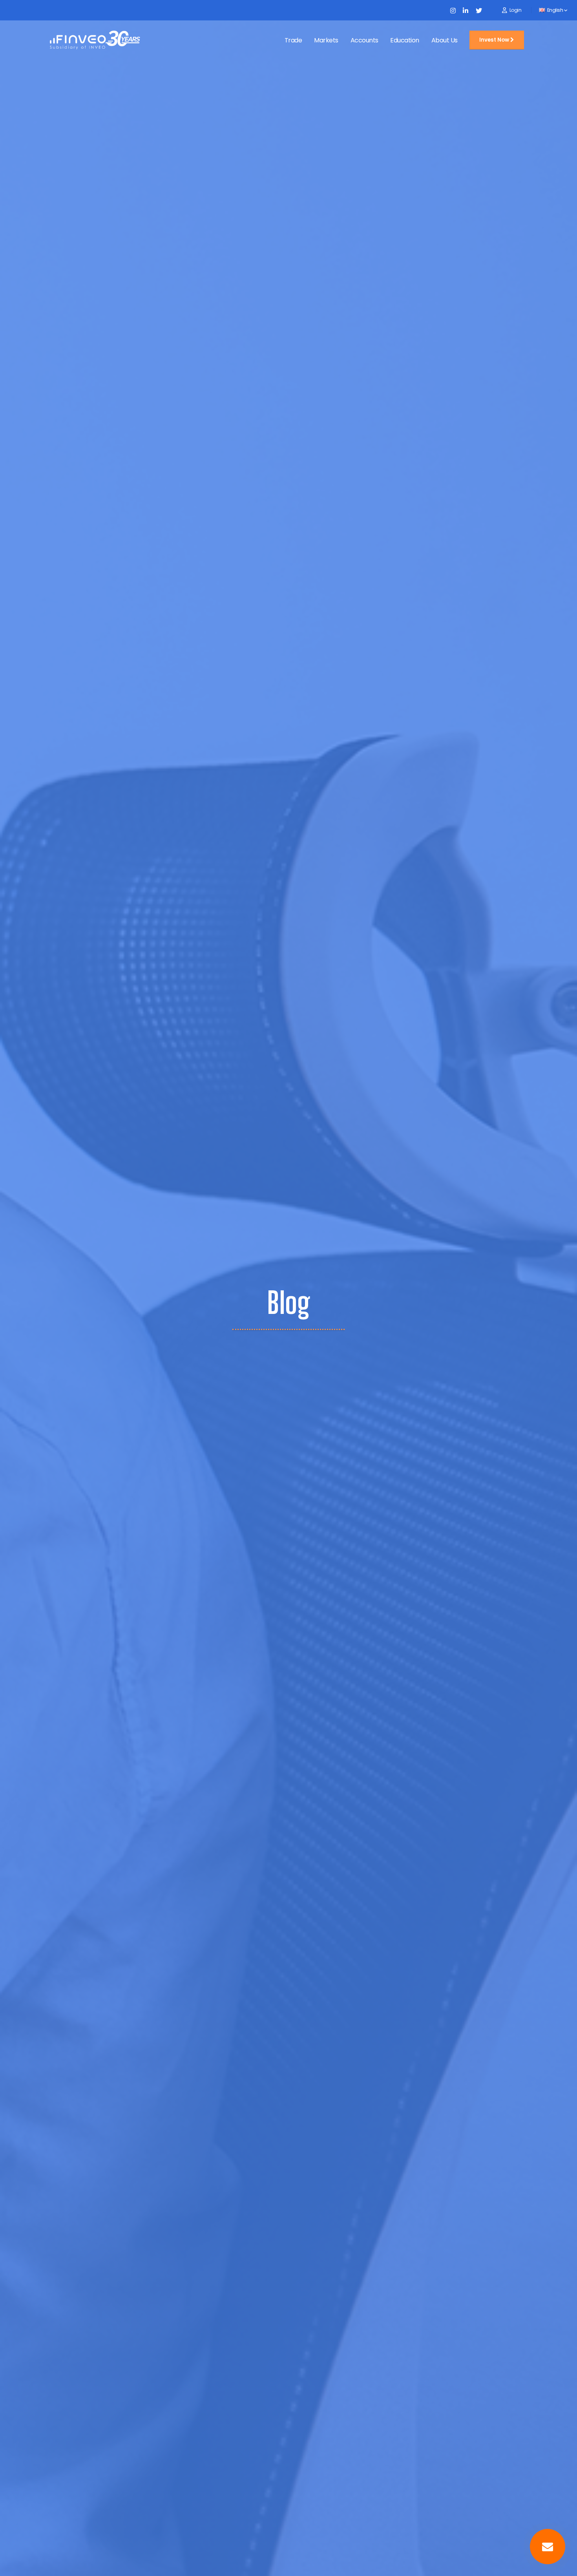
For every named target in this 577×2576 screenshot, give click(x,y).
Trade (293, 40)
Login (516, 10)
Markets (326, 40)
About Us (445, 40)
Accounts (364, 40)
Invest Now (495, 40)
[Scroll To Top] (16, 2567)
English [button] (555, 10)
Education (405, 40)
